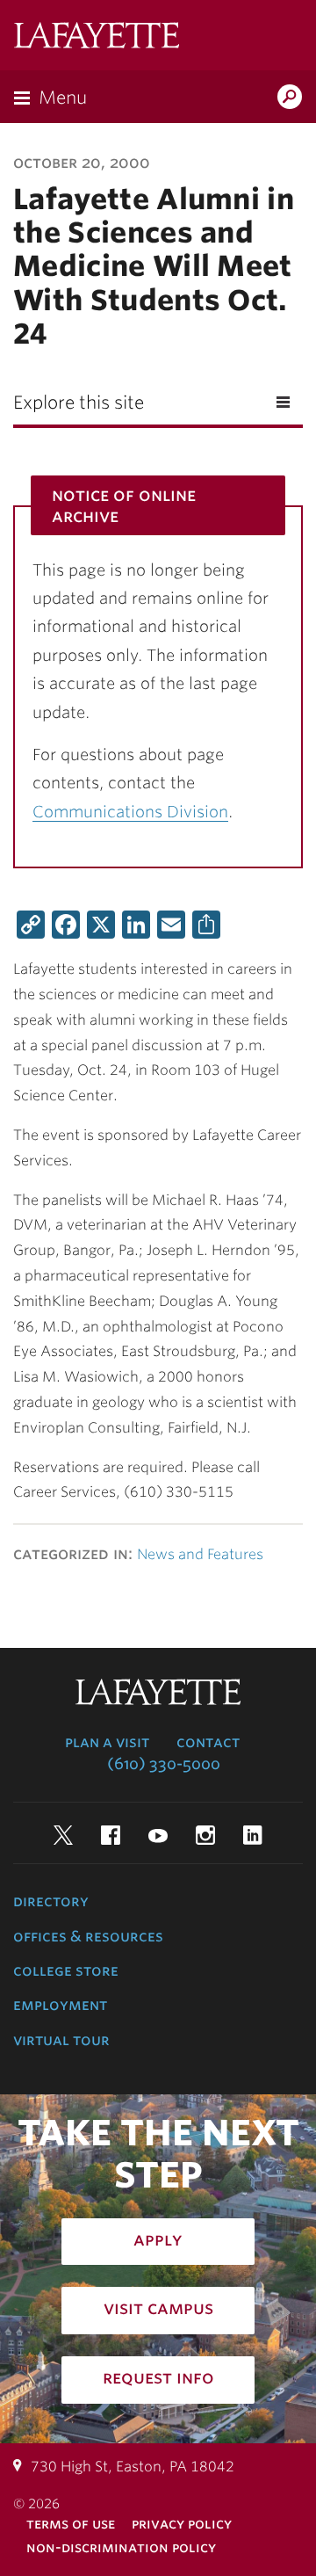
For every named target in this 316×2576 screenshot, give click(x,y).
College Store (66, 1970)
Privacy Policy (182, 2524)
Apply (158, 2239)
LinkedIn (253, 1835)
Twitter (63, 1835)
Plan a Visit (107, 1742)
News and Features (200, 1554)
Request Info (158, 2377)
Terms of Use (71, 2524)
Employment (60, 2005)
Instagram (205, 1835)
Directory (51, 1901)
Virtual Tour (61, 2040)
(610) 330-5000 (164, 1764)
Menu (63, 98)
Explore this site (79, 403)
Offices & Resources (88, 1936)
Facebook (111, 1835)
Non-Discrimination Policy (121, 2547)
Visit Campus (158, 2308)
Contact (208, 1742)
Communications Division (130, 812)
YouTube (158, 1835)
